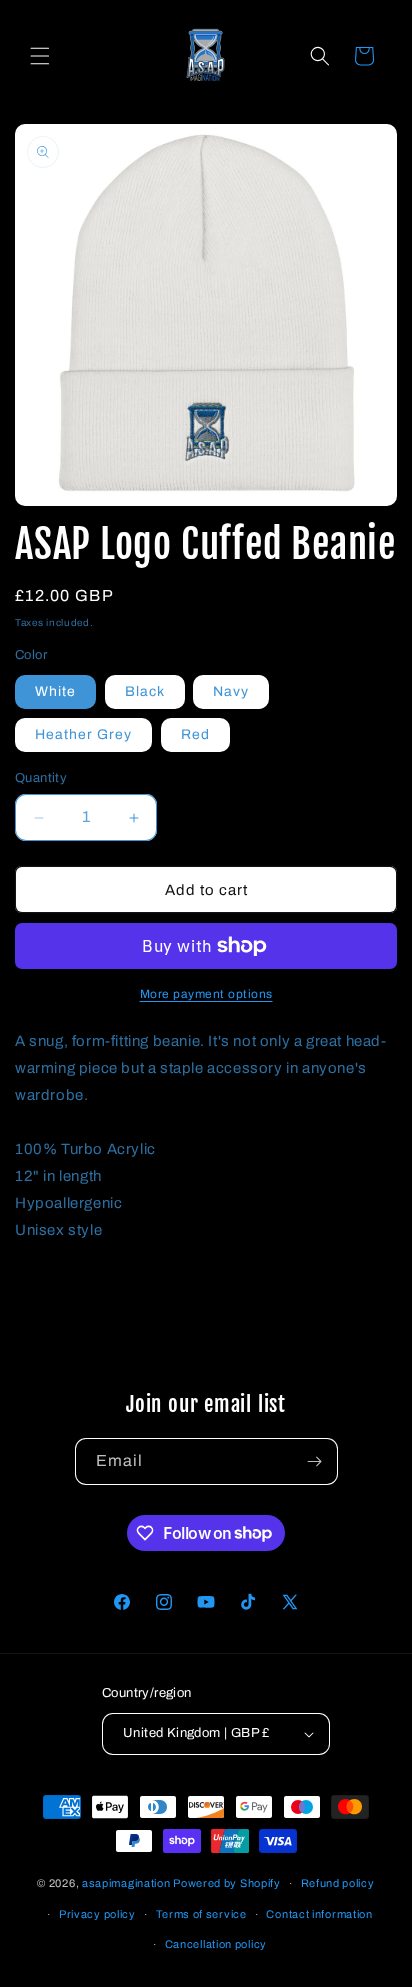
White (55, 691)
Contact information (319, 1914)
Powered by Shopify (227, 1883)
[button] (40, 56)
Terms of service (201, 1914)
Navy (231, 691)
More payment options (206, 994)
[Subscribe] (315, 1461)
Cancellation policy (216, 1944)
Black (145, 691)
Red (195, 734)
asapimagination (126, 1883)
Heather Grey (83, 734)
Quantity (41, 778)
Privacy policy (97, 1914)
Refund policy (338, 1883)
